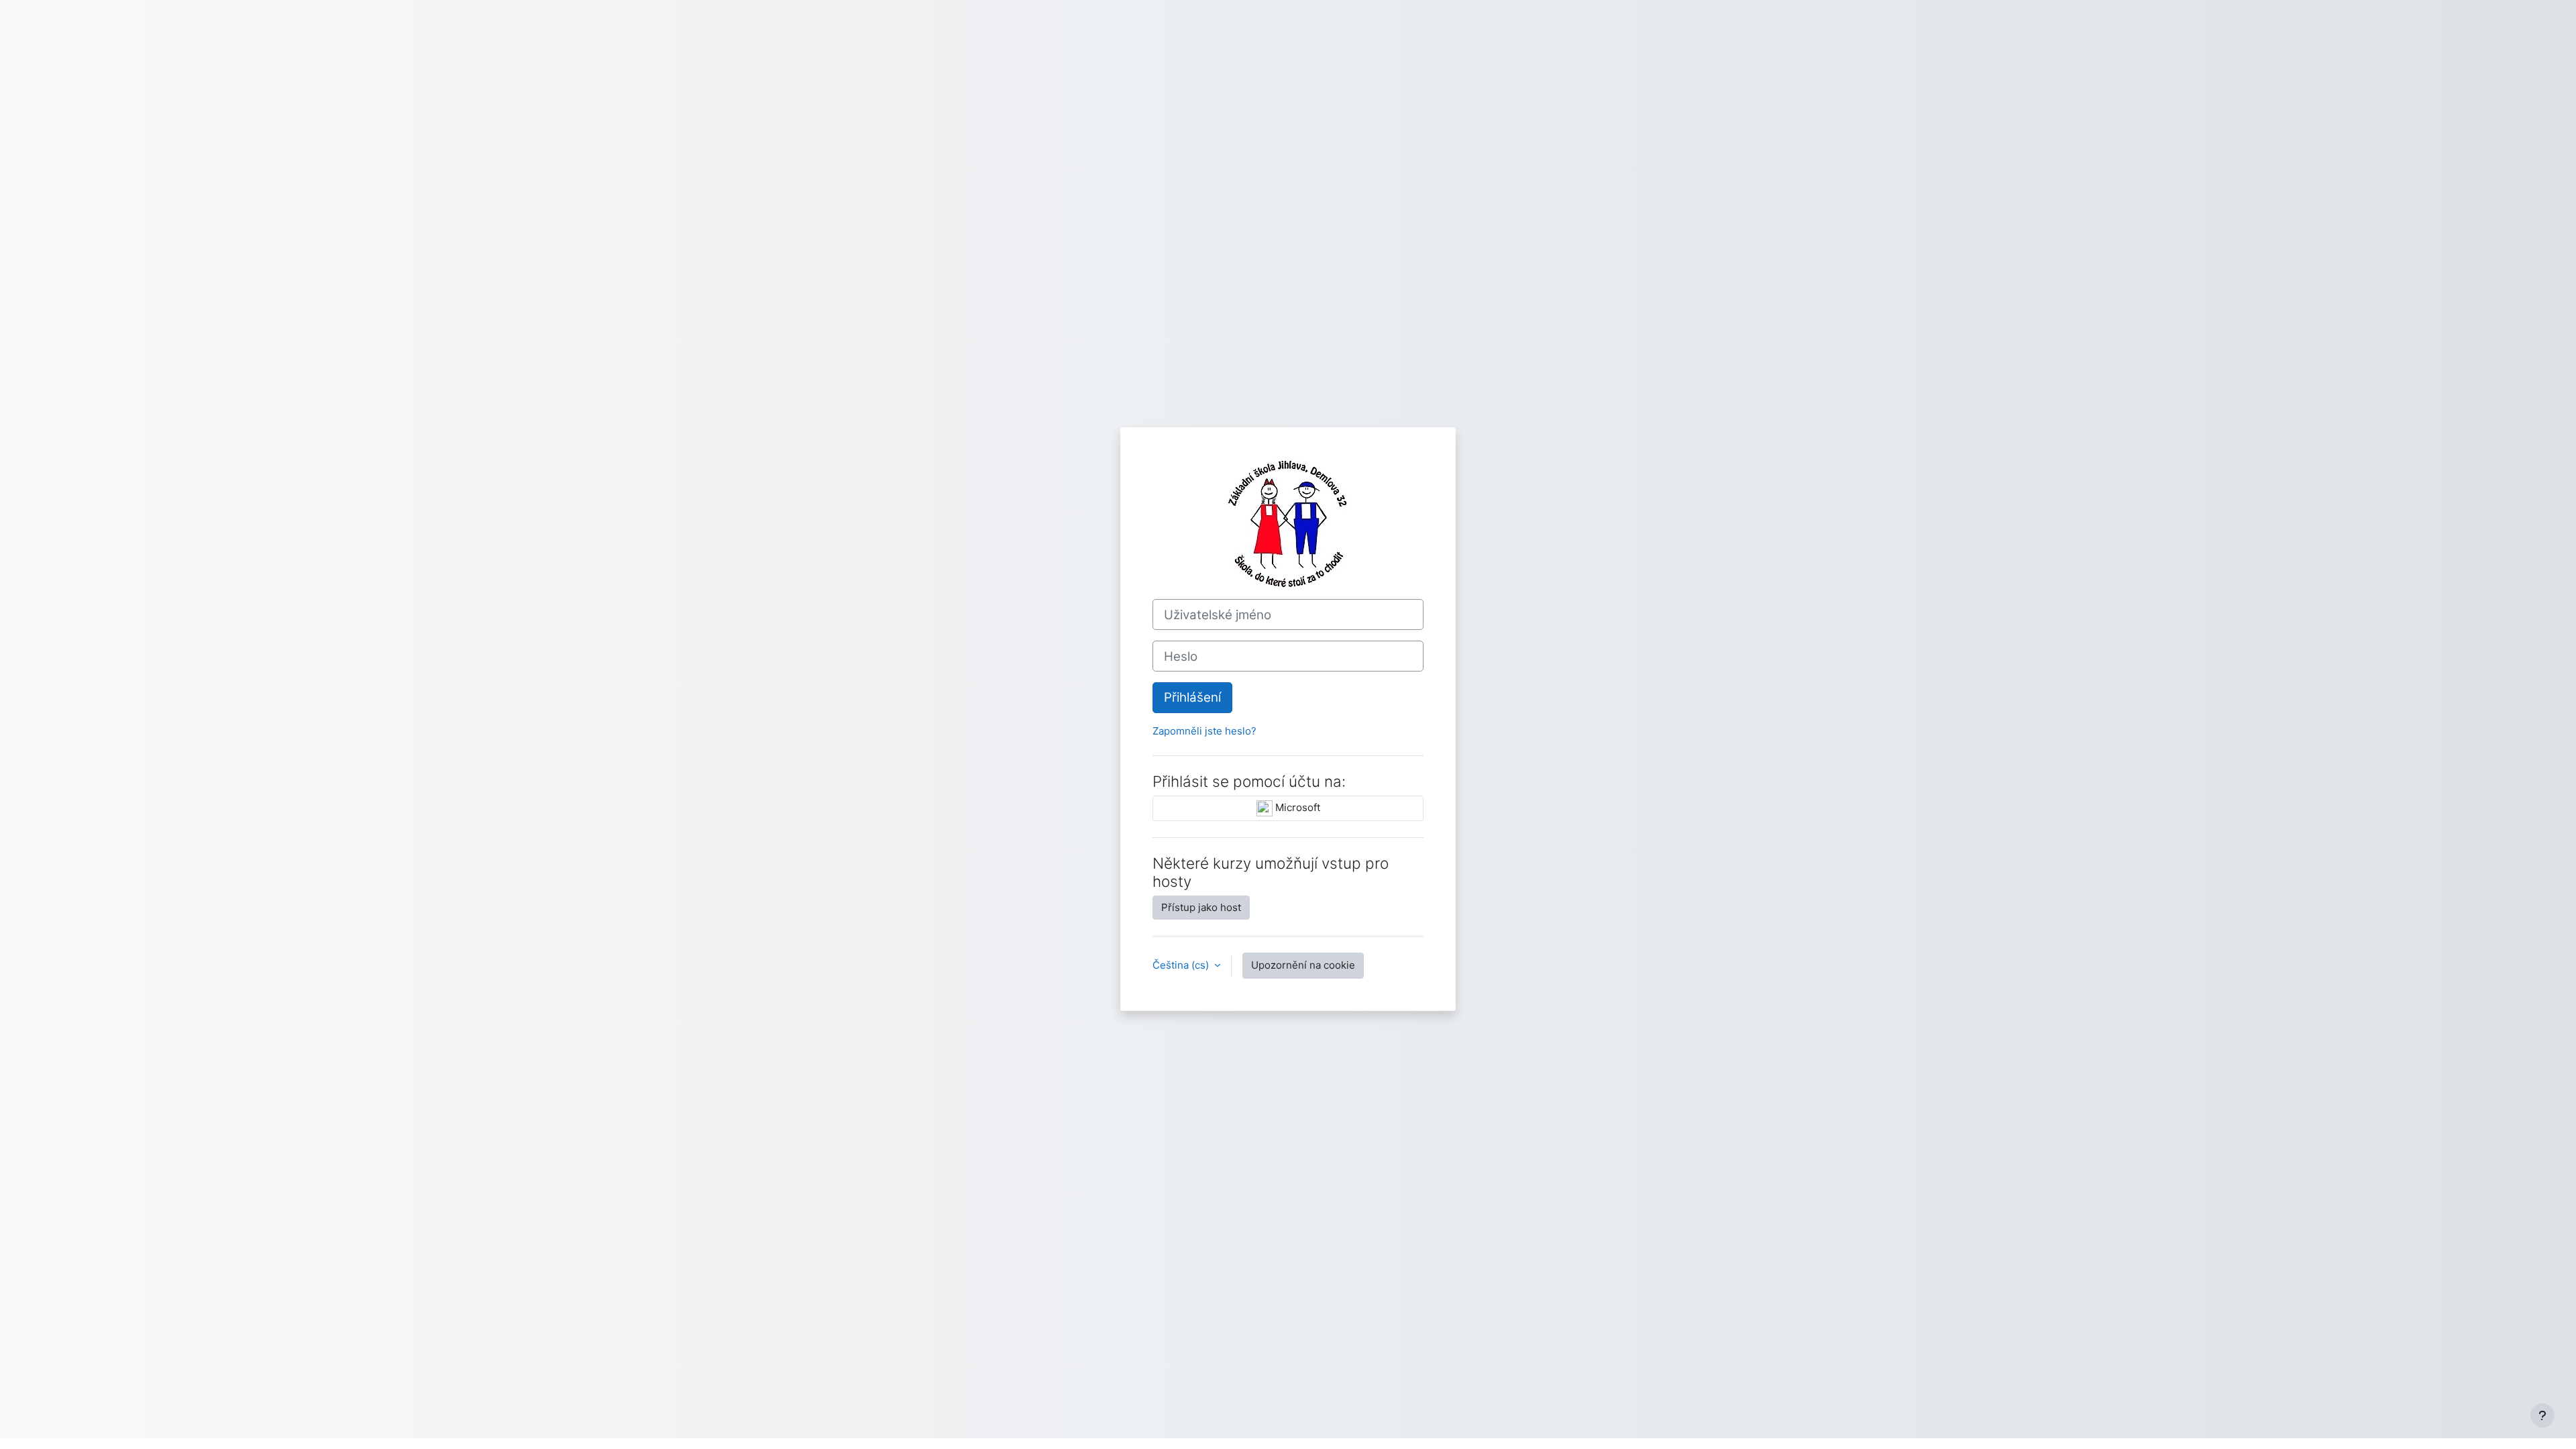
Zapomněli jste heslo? (1204, 731)
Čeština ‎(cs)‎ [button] (1182, 965)
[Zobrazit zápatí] (2542, 1415)
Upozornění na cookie (1303, 965)
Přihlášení (1192, 697)
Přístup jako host (1201, 907)
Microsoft (1296, 807)
